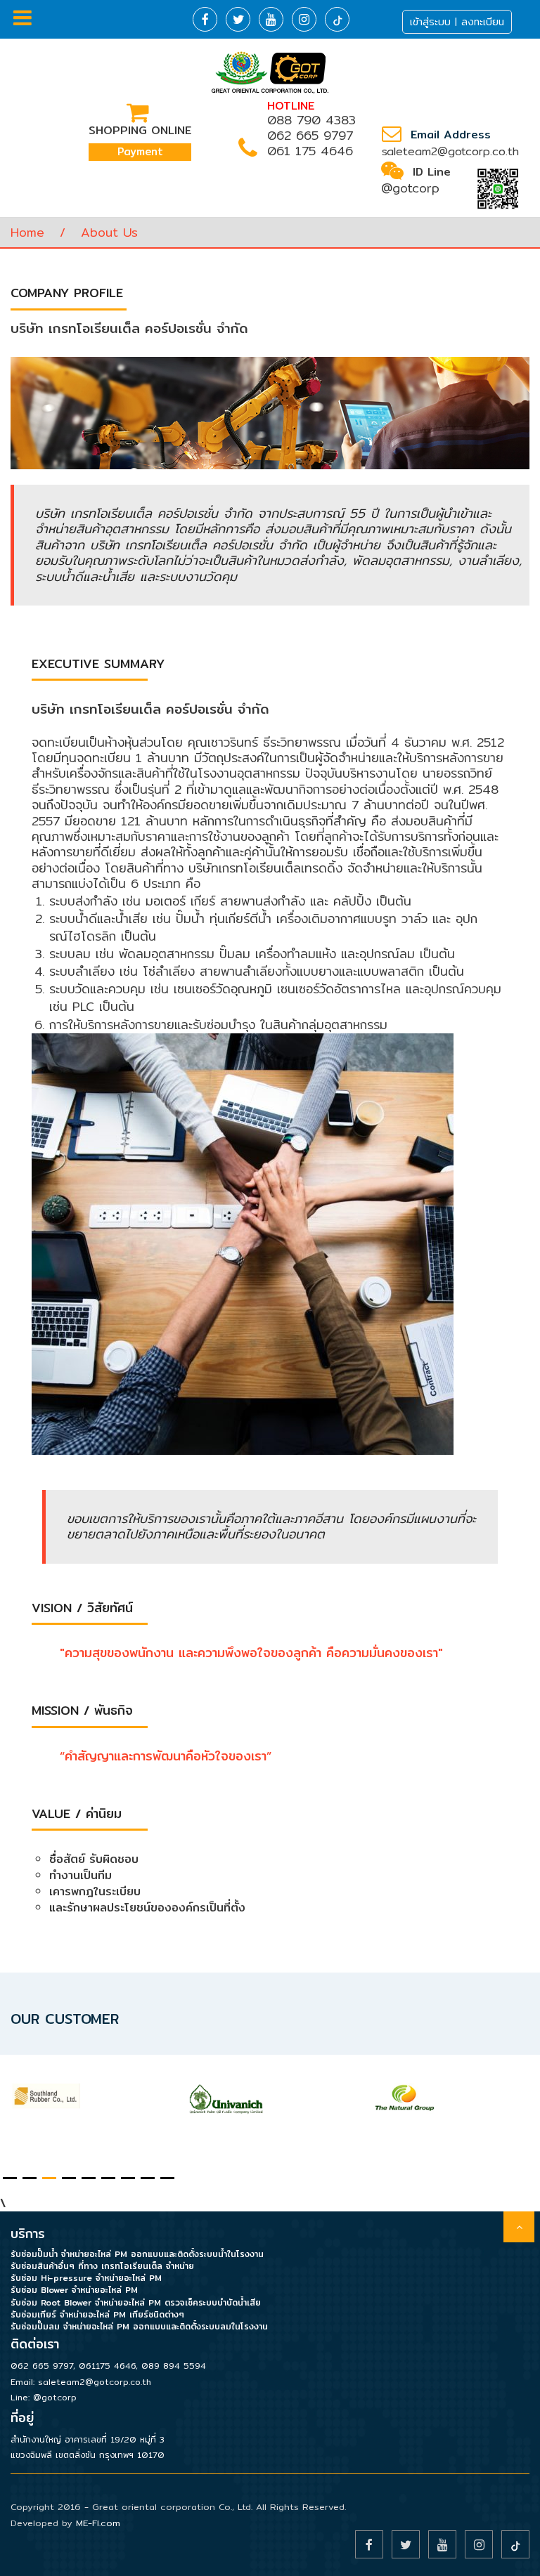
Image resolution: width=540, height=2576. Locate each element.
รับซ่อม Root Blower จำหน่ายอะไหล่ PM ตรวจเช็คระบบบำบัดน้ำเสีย (136, 2302)
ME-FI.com (98, 2523)
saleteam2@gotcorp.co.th (450, 151)
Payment (140, 151)
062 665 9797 (310, 135)
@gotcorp (410, 188)
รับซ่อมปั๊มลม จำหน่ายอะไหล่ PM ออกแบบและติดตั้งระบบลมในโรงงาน (139, 2326)
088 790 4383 (311, 120)
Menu (22, 1288)
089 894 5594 (174, 2366)
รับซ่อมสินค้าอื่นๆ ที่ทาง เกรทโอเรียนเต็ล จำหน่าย (102, 2266)
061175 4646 (107, 2366)
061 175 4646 (310, 151)
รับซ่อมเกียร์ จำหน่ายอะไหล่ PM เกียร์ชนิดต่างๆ (97, 2314)
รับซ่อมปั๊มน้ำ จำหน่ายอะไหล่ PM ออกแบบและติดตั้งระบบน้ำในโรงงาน (137, 2254)
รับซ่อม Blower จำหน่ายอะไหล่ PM (74, 2290)
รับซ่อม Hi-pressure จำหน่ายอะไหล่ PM (86, 2278)
